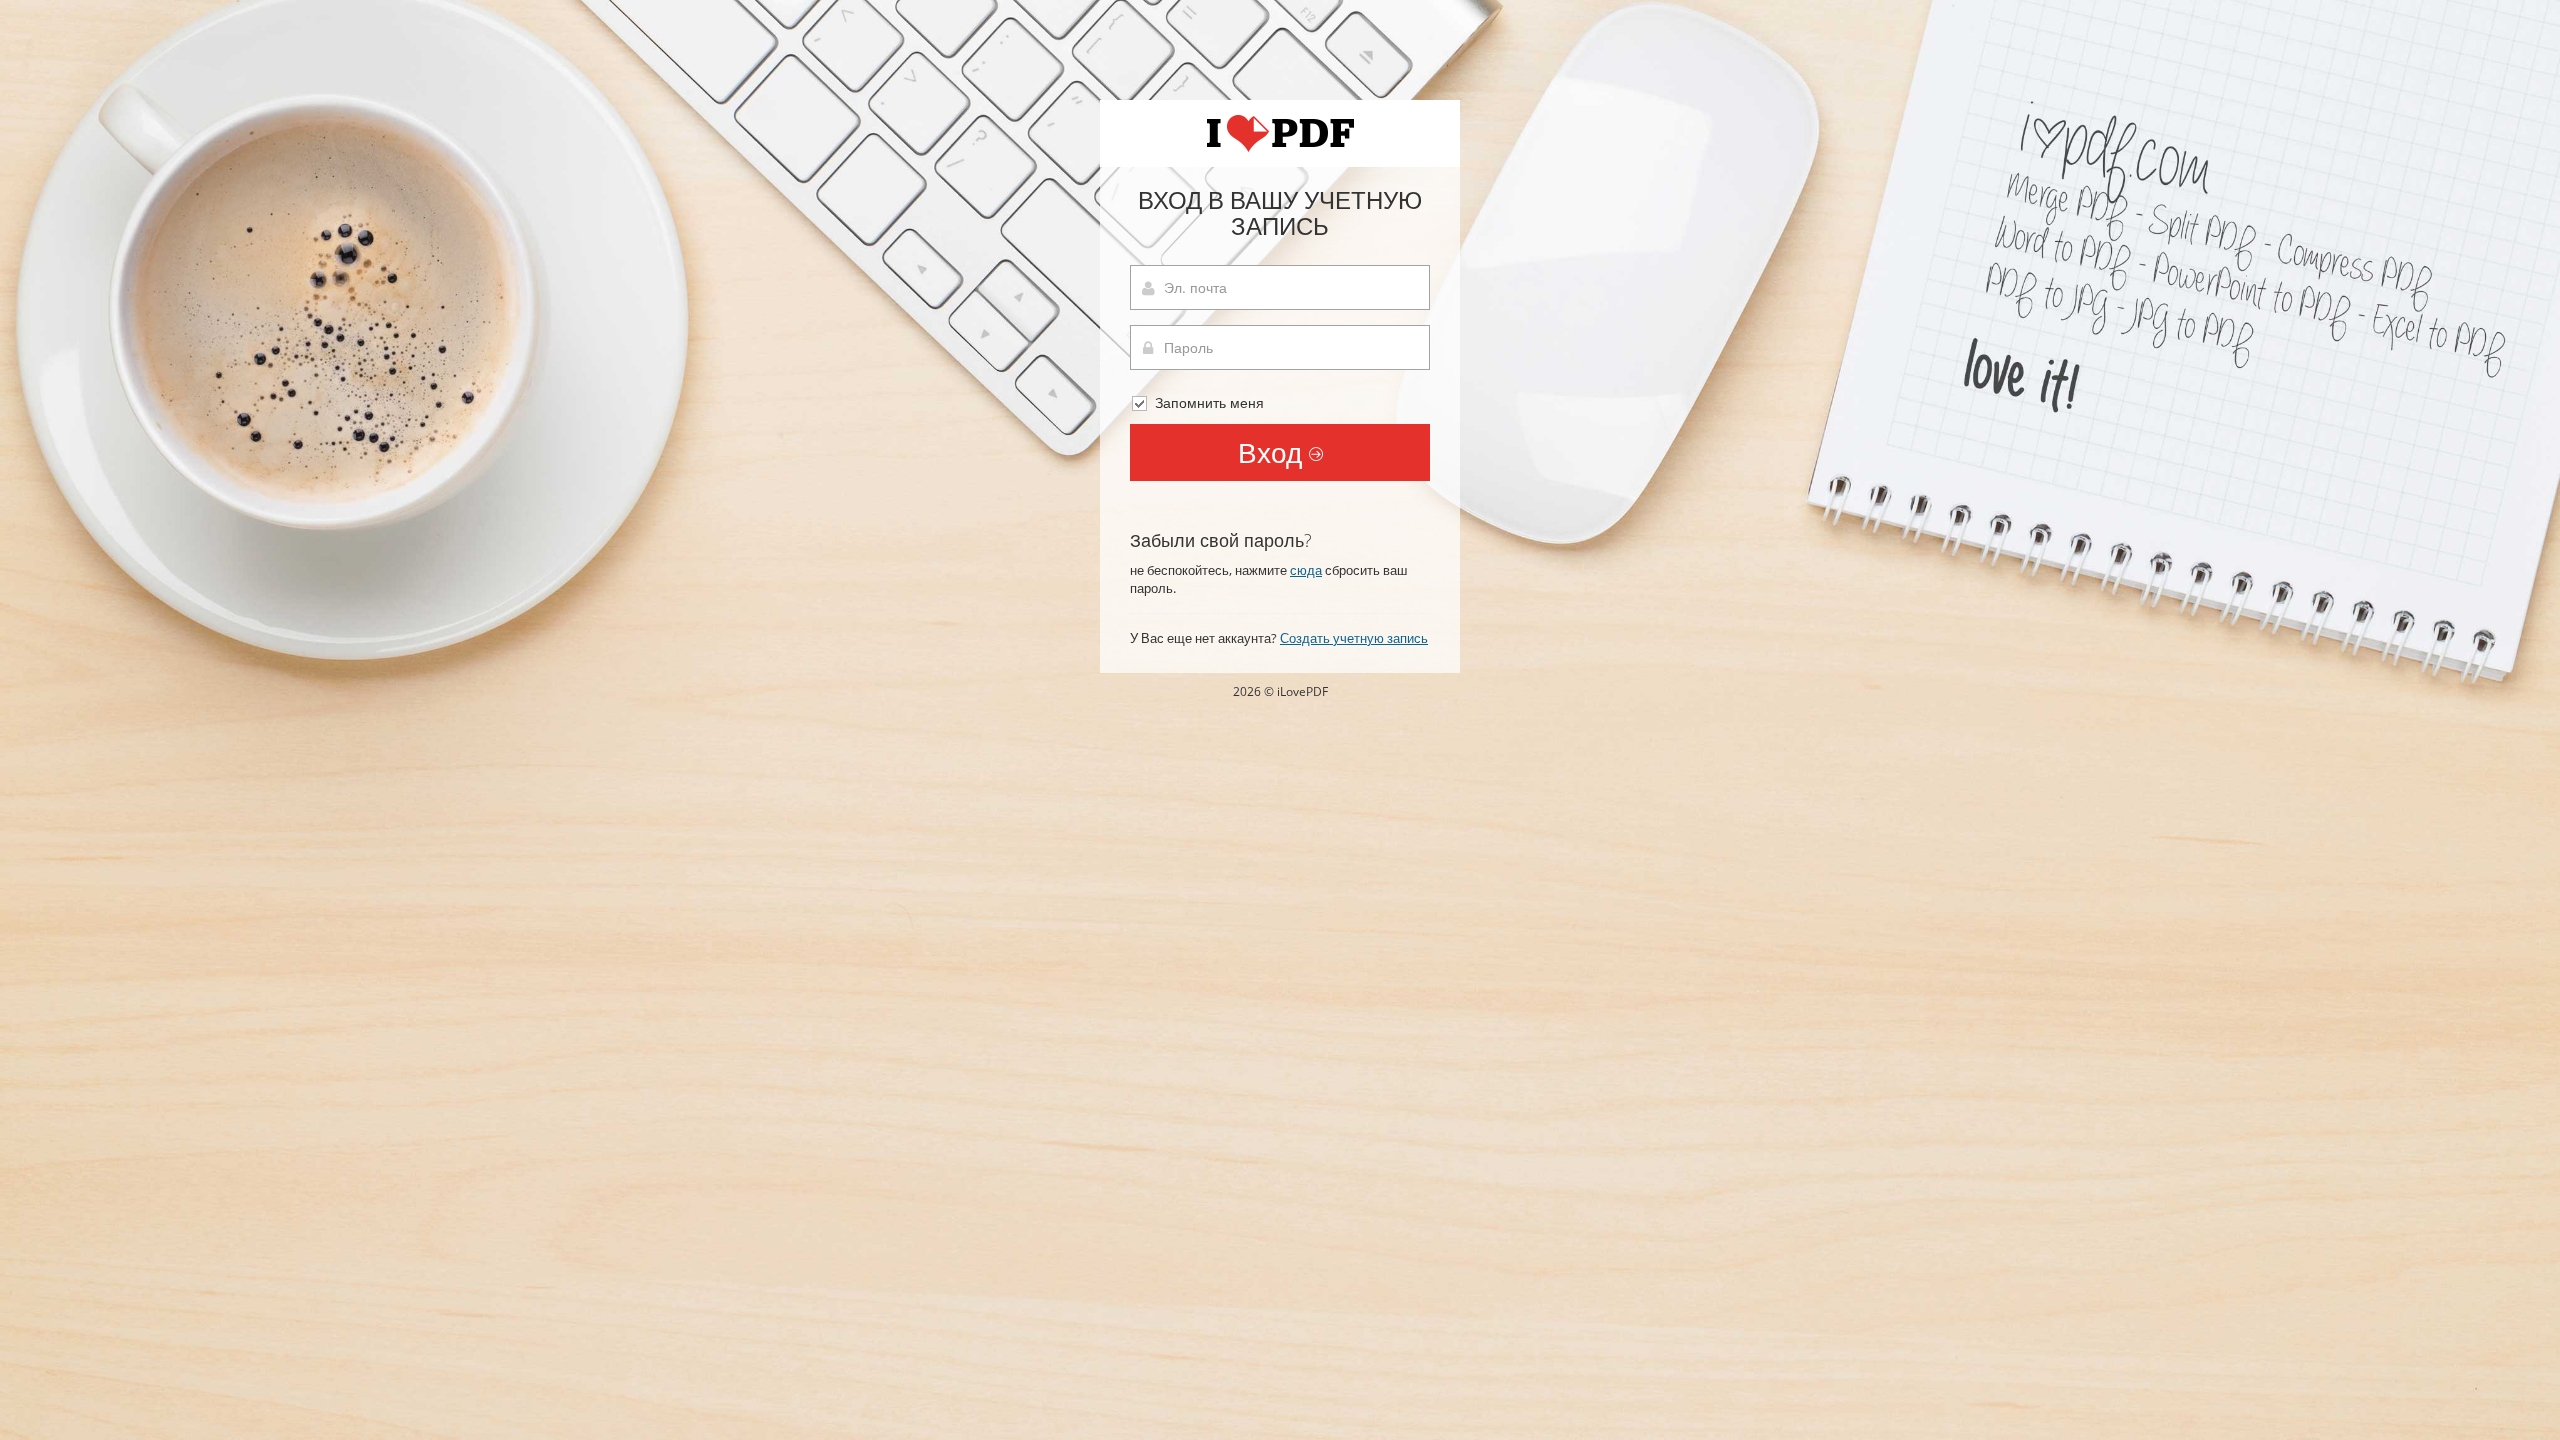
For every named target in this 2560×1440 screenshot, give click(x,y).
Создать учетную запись (1354, 638)
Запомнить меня (1207, 402)
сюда (1306, 570)
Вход (1273, 452)
